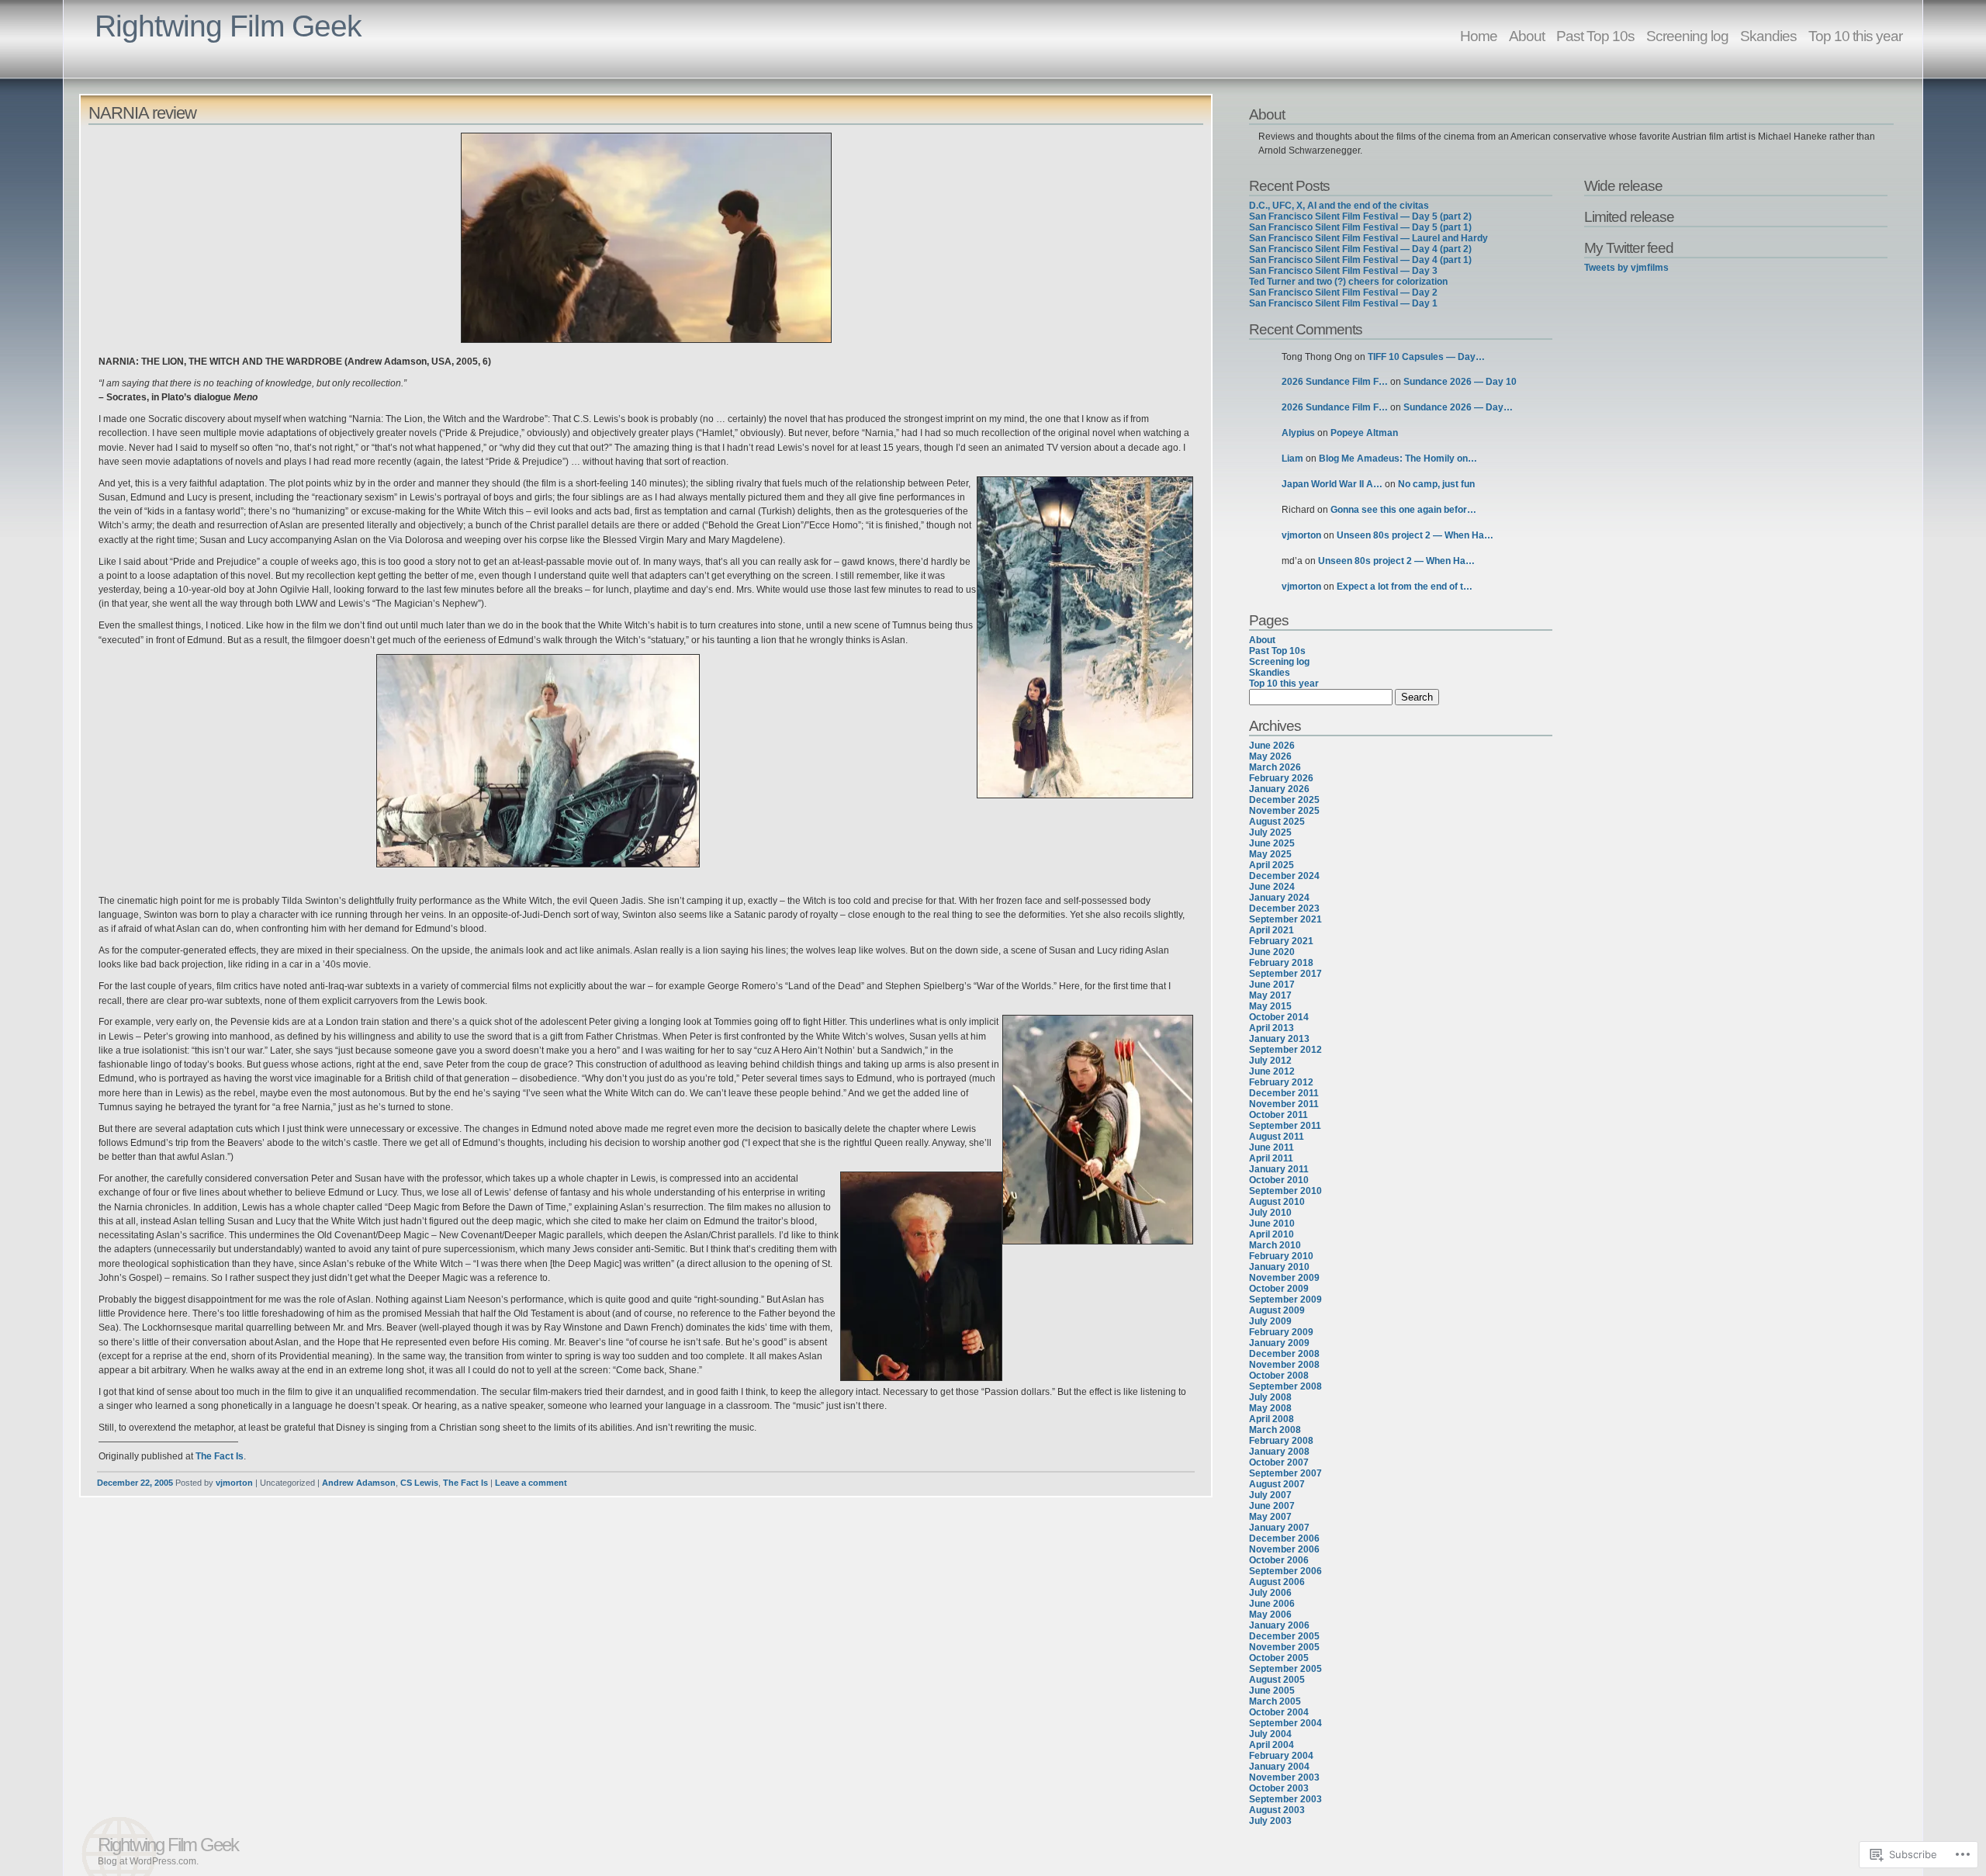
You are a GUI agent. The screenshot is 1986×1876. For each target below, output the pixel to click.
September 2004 (1285, 1723)
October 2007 (1279, 1462)
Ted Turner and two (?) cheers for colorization (1348, 282)
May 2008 (1270, 1408)
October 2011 (1278, 1115)
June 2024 (1272, 887)
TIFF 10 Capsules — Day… (1426, 357)
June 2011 (1272, 1147)
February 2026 (1281, 778)
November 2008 (1284, 1365)
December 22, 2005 (135, 1483)
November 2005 (1284, 1647)
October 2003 (1279, 1788)
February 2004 (1281, 1756)
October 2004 (1279, 1712)
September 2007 (1285, 1473)
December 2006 (1284, 1539)
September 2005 (1285, 1669)
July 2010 (1270, 1213)
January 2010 (1279, 1267)
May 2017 (1270, 995)
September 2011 (1285, 1126)
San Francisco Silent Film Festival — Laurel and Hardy (1368, 238)
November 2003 (1284, 1777)
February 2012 (1281, 1082)
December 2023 (1284, 909)
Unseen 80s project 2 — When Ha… (1415, 535)
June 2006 (1272, 1604)
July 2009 (1270, 1321)
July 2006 (1270, 1593)
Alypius (1298, 433)
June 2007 (1272, 1506)
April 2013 (1272, 1028)
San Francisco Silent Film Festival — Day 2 (1343, 292)
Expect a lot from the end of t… (1405, 587)
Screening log (1687, 36)
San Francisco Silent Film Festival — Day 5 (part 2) (1360, 216)
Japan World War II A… (1332, 484)
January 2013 (1279, 1039)
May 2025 (1270, 854)
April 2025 (1272, 865)
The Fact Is (220, 1456)
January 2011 (1279, 1169)
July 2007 (1270, 1495)
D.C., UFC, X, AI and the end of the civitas (1339, 206)
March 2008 (1275, 1430)
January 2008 (1279, 1452)
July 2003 (1270, 1821)
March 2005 (1275, 1701)
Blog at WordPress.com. (148, 1861)
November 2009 (1284, 1278)
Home (1479, 36)
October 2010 (1279, 1180)
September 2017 (1285, 974)
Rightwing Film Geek (228, 26)
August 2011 (1277, 1137)
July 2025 (1270, 832)
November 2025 (1284, 811)
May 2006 (1270, 1615)
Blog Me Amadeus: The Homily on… (1398, 459)
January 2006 (1279, 1625)
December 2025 (1284, 800)
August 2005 (1277, 1680)
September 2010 (1285, 1191)
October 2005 (1279, 1658)
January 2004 (1279, 1767)
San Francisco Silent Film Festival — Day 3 (1343, 271)
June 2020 (1272, 952)
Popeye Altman (1364, 433)
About (1527, 36)
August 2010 (1277, 1202)
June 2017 (1272, 985)
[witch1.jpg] (645, 763)
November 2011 (1284, 1104)
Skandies (1768, 36)
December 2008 (1284, 1354)
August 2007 (1277, 1484)
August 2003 (1277, 1810)
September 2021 (1285, 919)
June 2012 (1272, 1071)
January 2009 (1279, 1343)
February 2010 (1281, 1256)
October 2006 (1279, 1560)
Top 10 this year (1855, 36)
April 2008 (1272, 1419)
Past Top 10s (1595, 36)
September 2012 (1285, 1050)
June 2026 (1272, 746)
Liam (1292, 459)
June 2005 (1272, 1691)
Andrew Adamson (359, 1483)
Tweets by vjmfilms (1626, 268)
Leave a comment (531, 1483)
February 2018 (1281, 963)
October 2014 (1279, 1017)
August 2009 (1277, 1310)
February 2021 (1281, 941)
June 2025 (1272, 843)
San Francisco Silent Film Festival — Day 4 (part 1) (1360, 260)
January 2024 (1279, 898)
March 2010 (1275, 1245)
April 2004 (1272, 1745)
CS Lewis (419, 1483)
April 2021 (1272, 930)
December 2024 (1284, 876)
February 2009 (1281, 1332)
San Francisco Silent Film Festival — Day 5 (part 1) (1360, 227)
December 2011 (1284, 1093)
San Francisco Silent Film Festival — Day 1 (1343, 303)
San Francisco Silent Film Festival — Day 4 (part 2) (1360, 249)
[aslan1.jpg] (645, 240)
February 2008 (1281, 1441)
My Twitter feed (1629, 247)
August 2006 (1277, 1582)
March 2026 (1275, 767)
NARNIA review (142, 113)
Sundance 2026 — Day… (1458, 407)
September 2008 (1285, 1386)
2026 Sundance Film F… (1335, 382)
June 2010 (1272, 1224)
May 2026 (1270, 756)
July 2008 (1270, 1397)
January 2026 (1279, 789)
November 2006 (1284, 1549)
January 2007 (1279, 1528)
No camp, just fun (1436, 484)
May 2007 (1270, 1517)
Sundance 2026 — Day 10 (1460, 382)
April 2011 (1271, 1158)
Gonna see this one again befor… (1403, 510)
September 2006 (1285, 1571)
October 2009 (1279, 1289)
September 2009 (1285, 1300)
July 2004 (1270, 1734)
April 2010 (1272, 1234)
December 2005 (1284, 1636)
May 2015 (1270, 1006)
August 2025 (1277, 822)
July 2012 (1270, 1061)
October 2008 (1279, 1376)
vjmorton (234, 1483)
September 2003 (1285, 1799)
